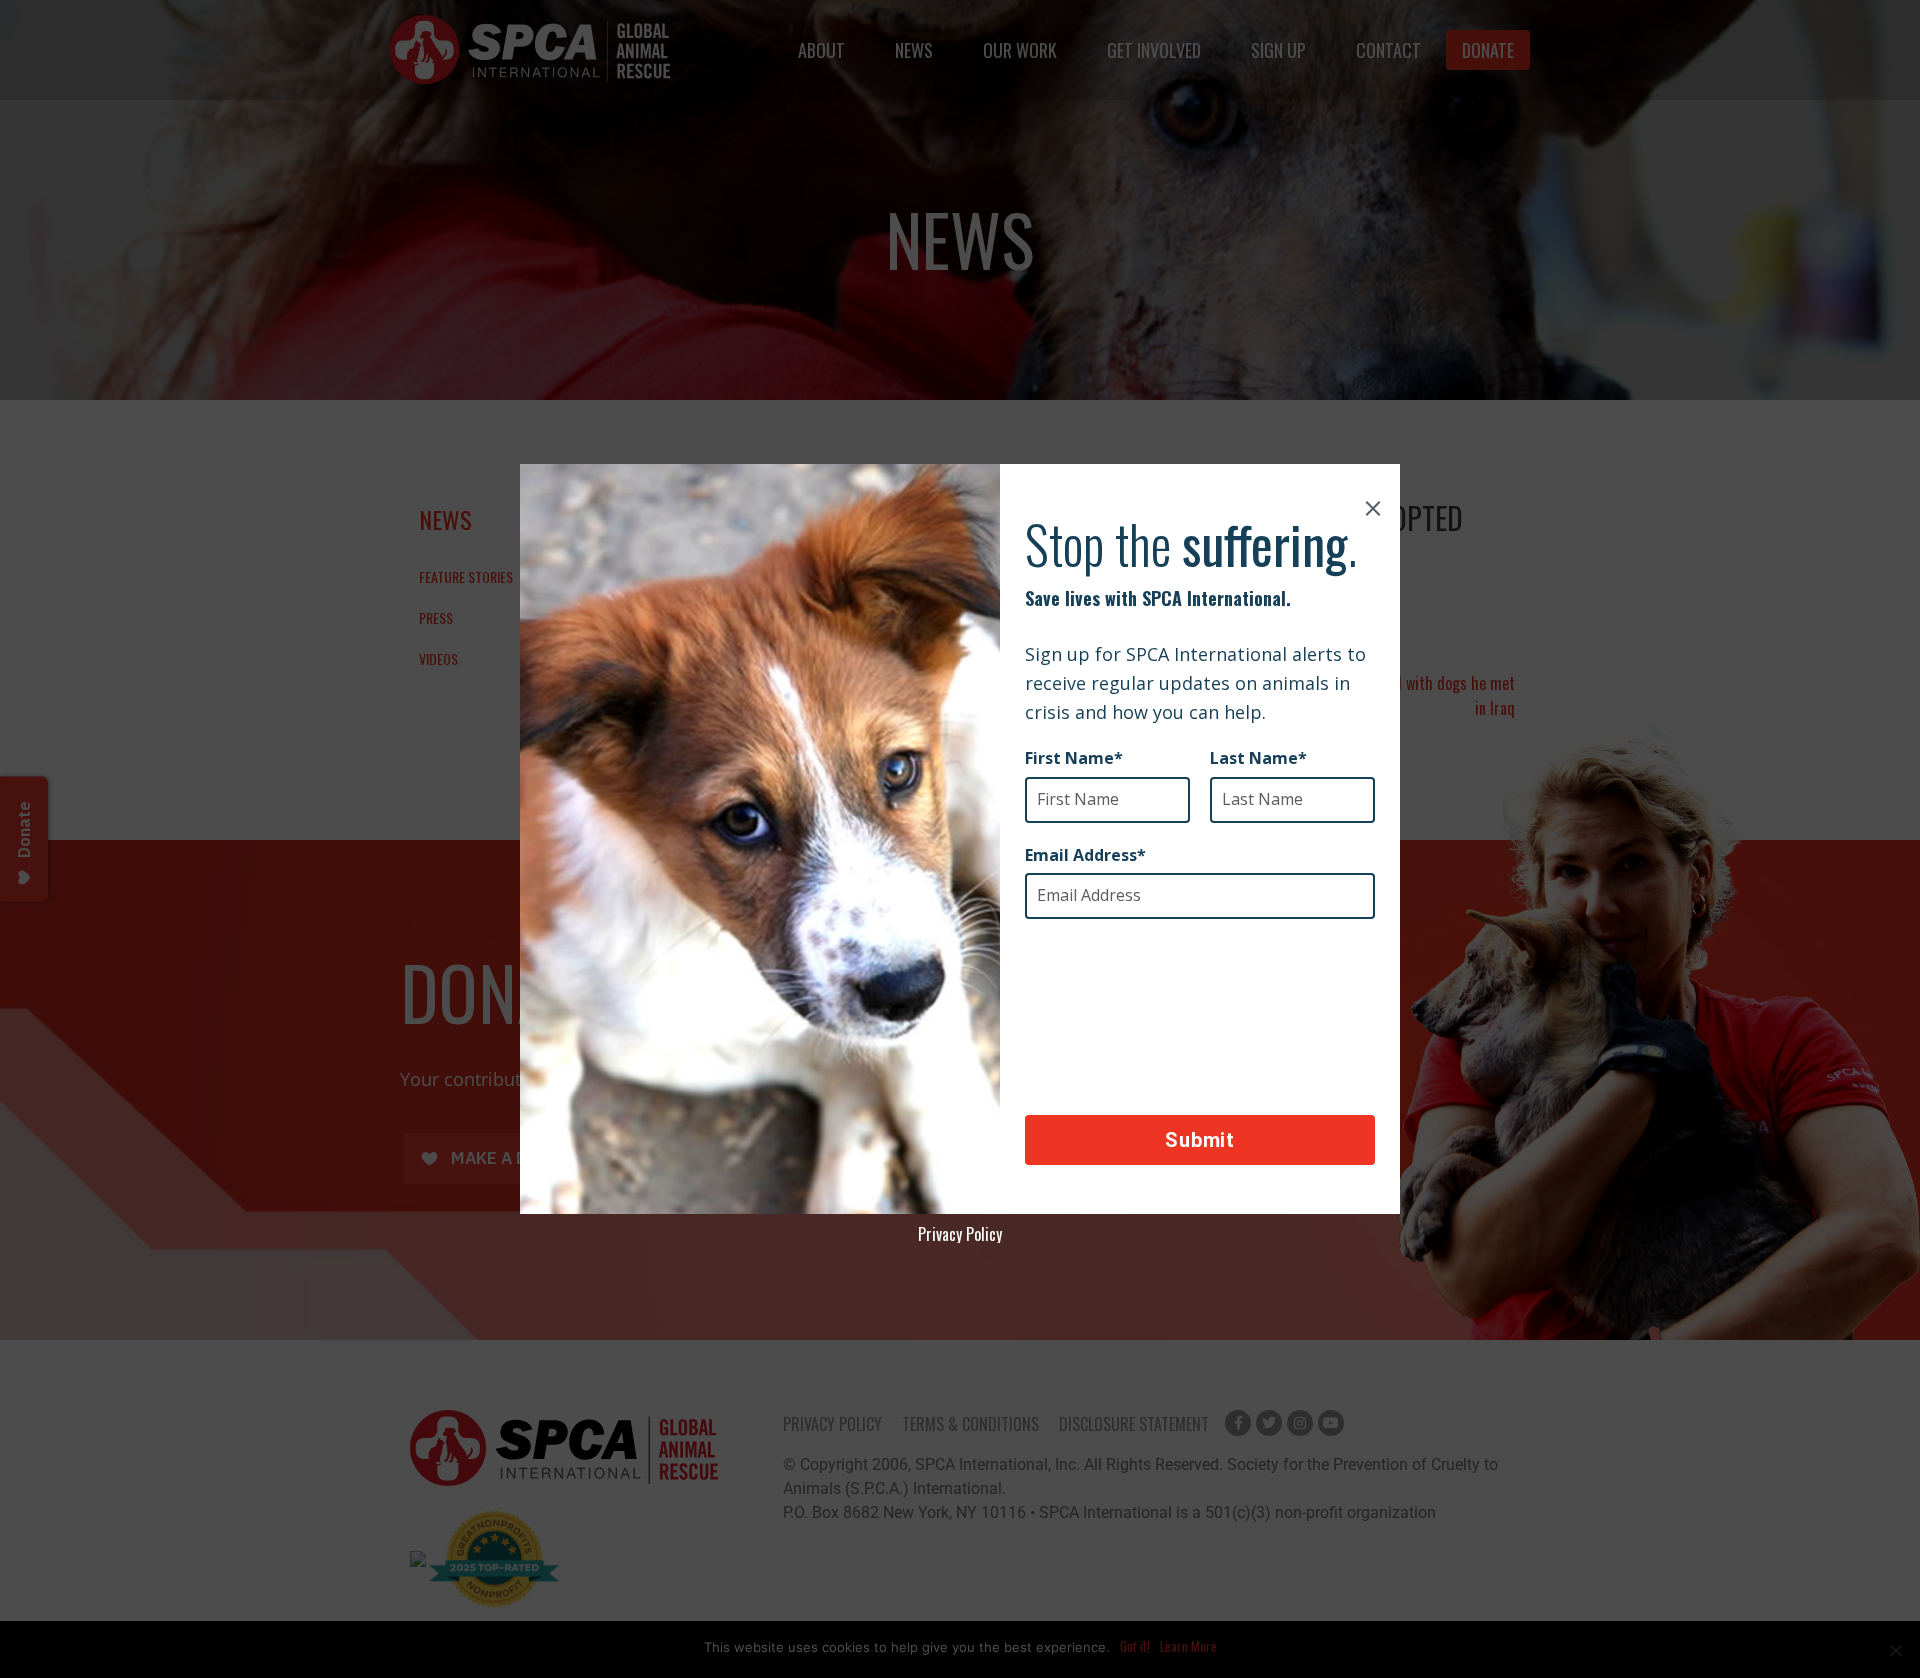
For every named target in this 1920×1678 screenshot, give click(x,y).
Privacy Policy (960, 1234)
